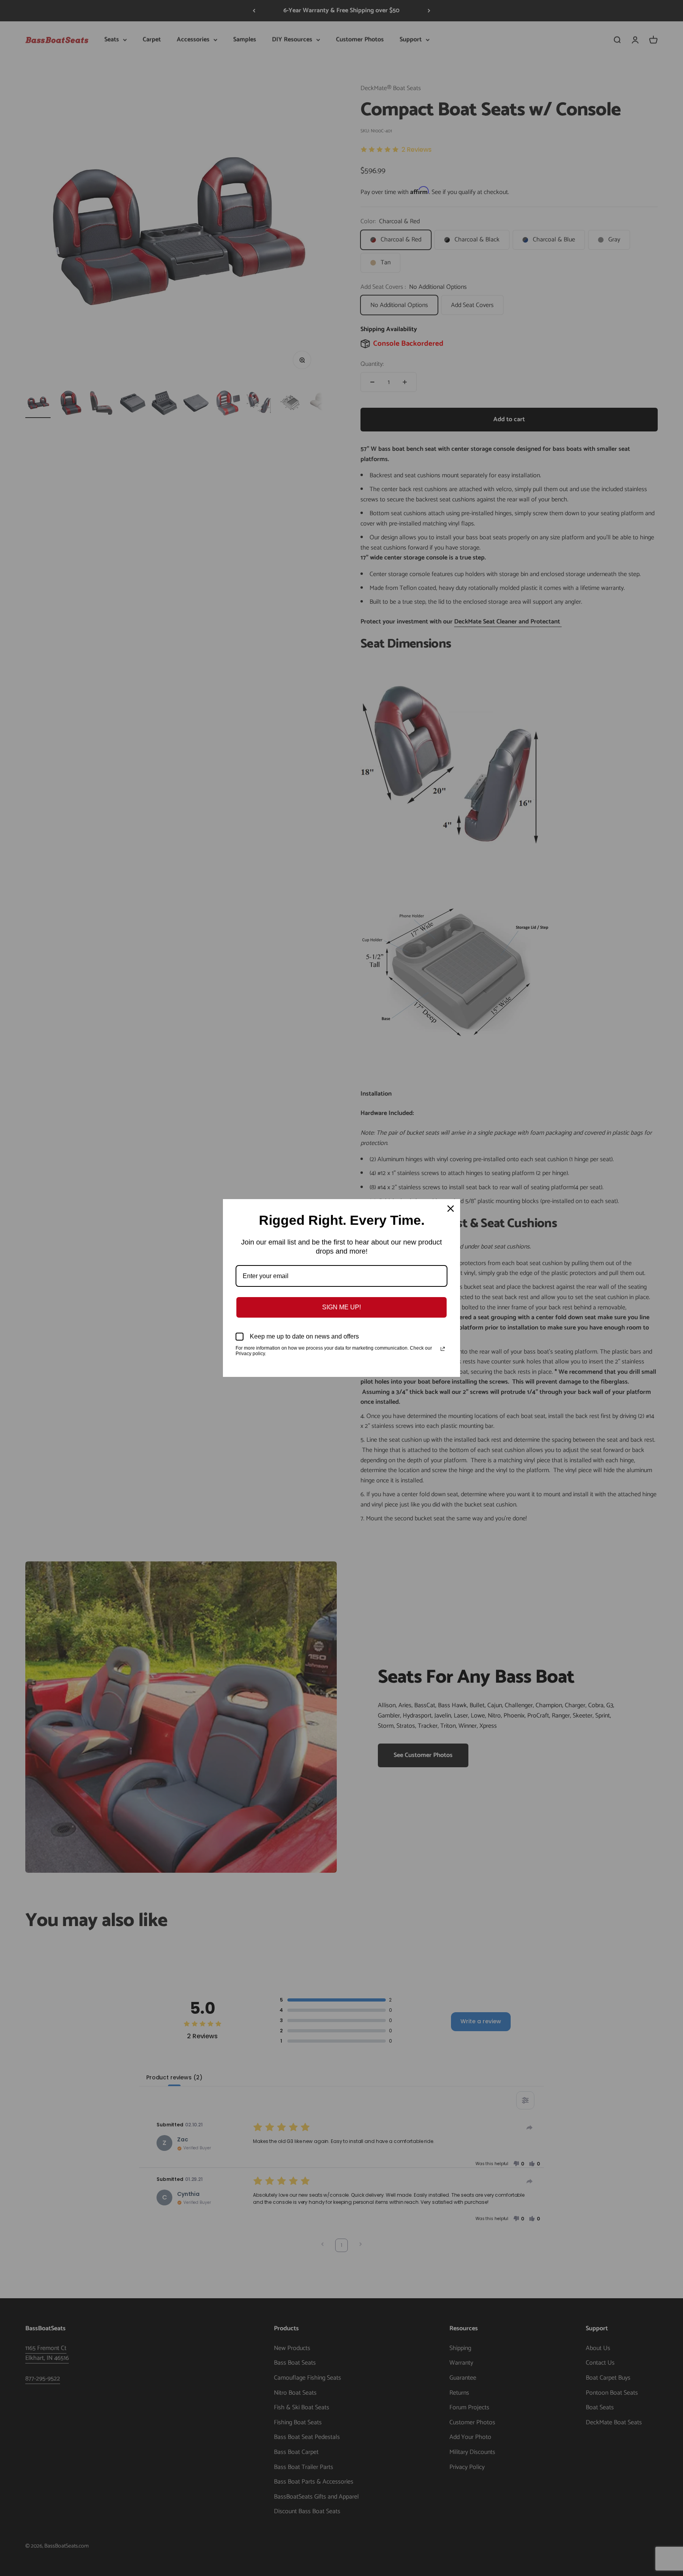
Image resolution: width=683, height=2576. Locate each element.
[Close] (451, 1209)
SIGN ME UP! (341, 1307)
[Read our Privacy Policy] (443, 1349)
